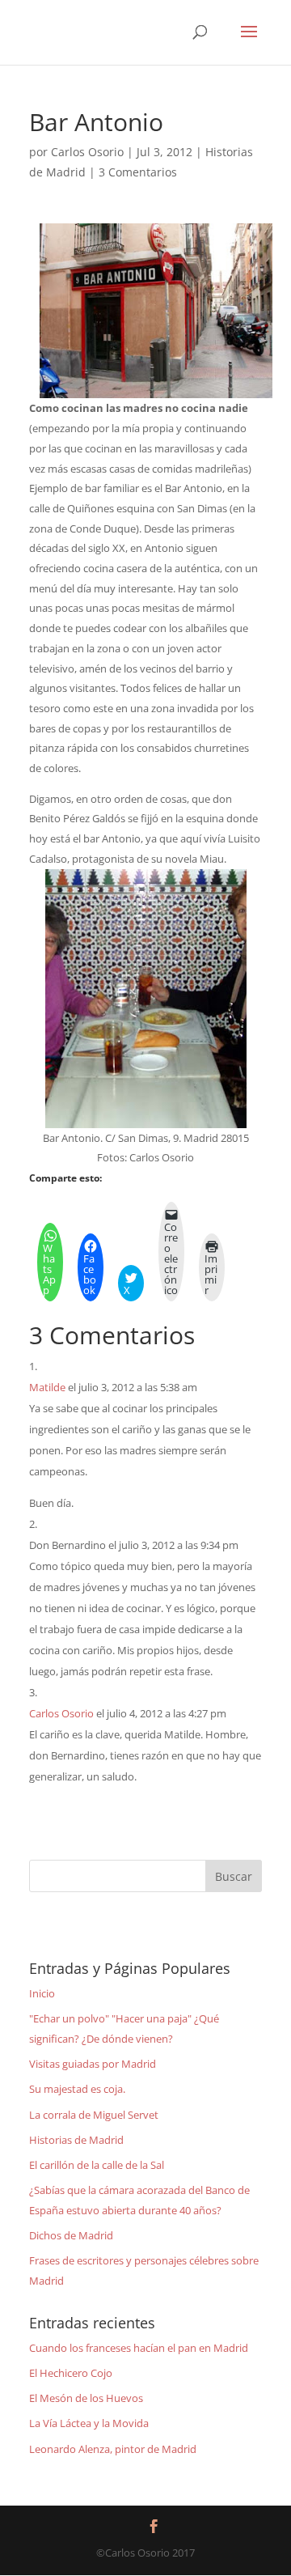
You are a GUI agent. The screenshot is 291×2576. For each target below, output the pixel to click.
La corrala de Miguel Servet (94, 2115)
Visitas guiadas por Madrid (93, 2064)
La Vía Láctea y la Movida (89, 2423)
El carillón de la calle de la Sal (97, 2165)
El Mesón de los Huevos (86, 2398)
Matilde (47, 1387)
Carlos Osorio (87, 152)
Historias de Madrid (76, 2140)
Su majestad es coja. (77, 2089)
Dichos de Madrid (71, 2235)
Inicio (42, 1993)
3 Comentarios (138, 172)
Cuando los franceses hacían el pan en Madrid (139, 2348)
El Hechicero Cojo (71, 2373)
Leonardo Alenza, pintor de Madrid (113, 2449)
